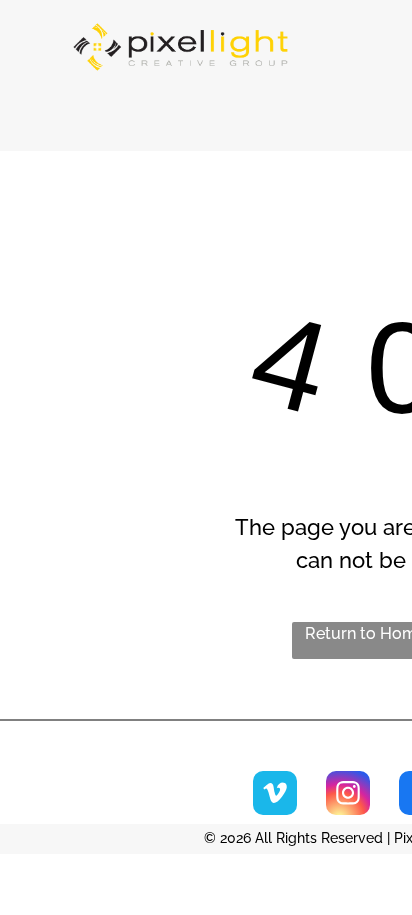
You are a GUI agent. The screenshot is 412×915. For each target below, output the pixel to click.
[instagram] (348, 795)
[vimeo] (275, 795)
